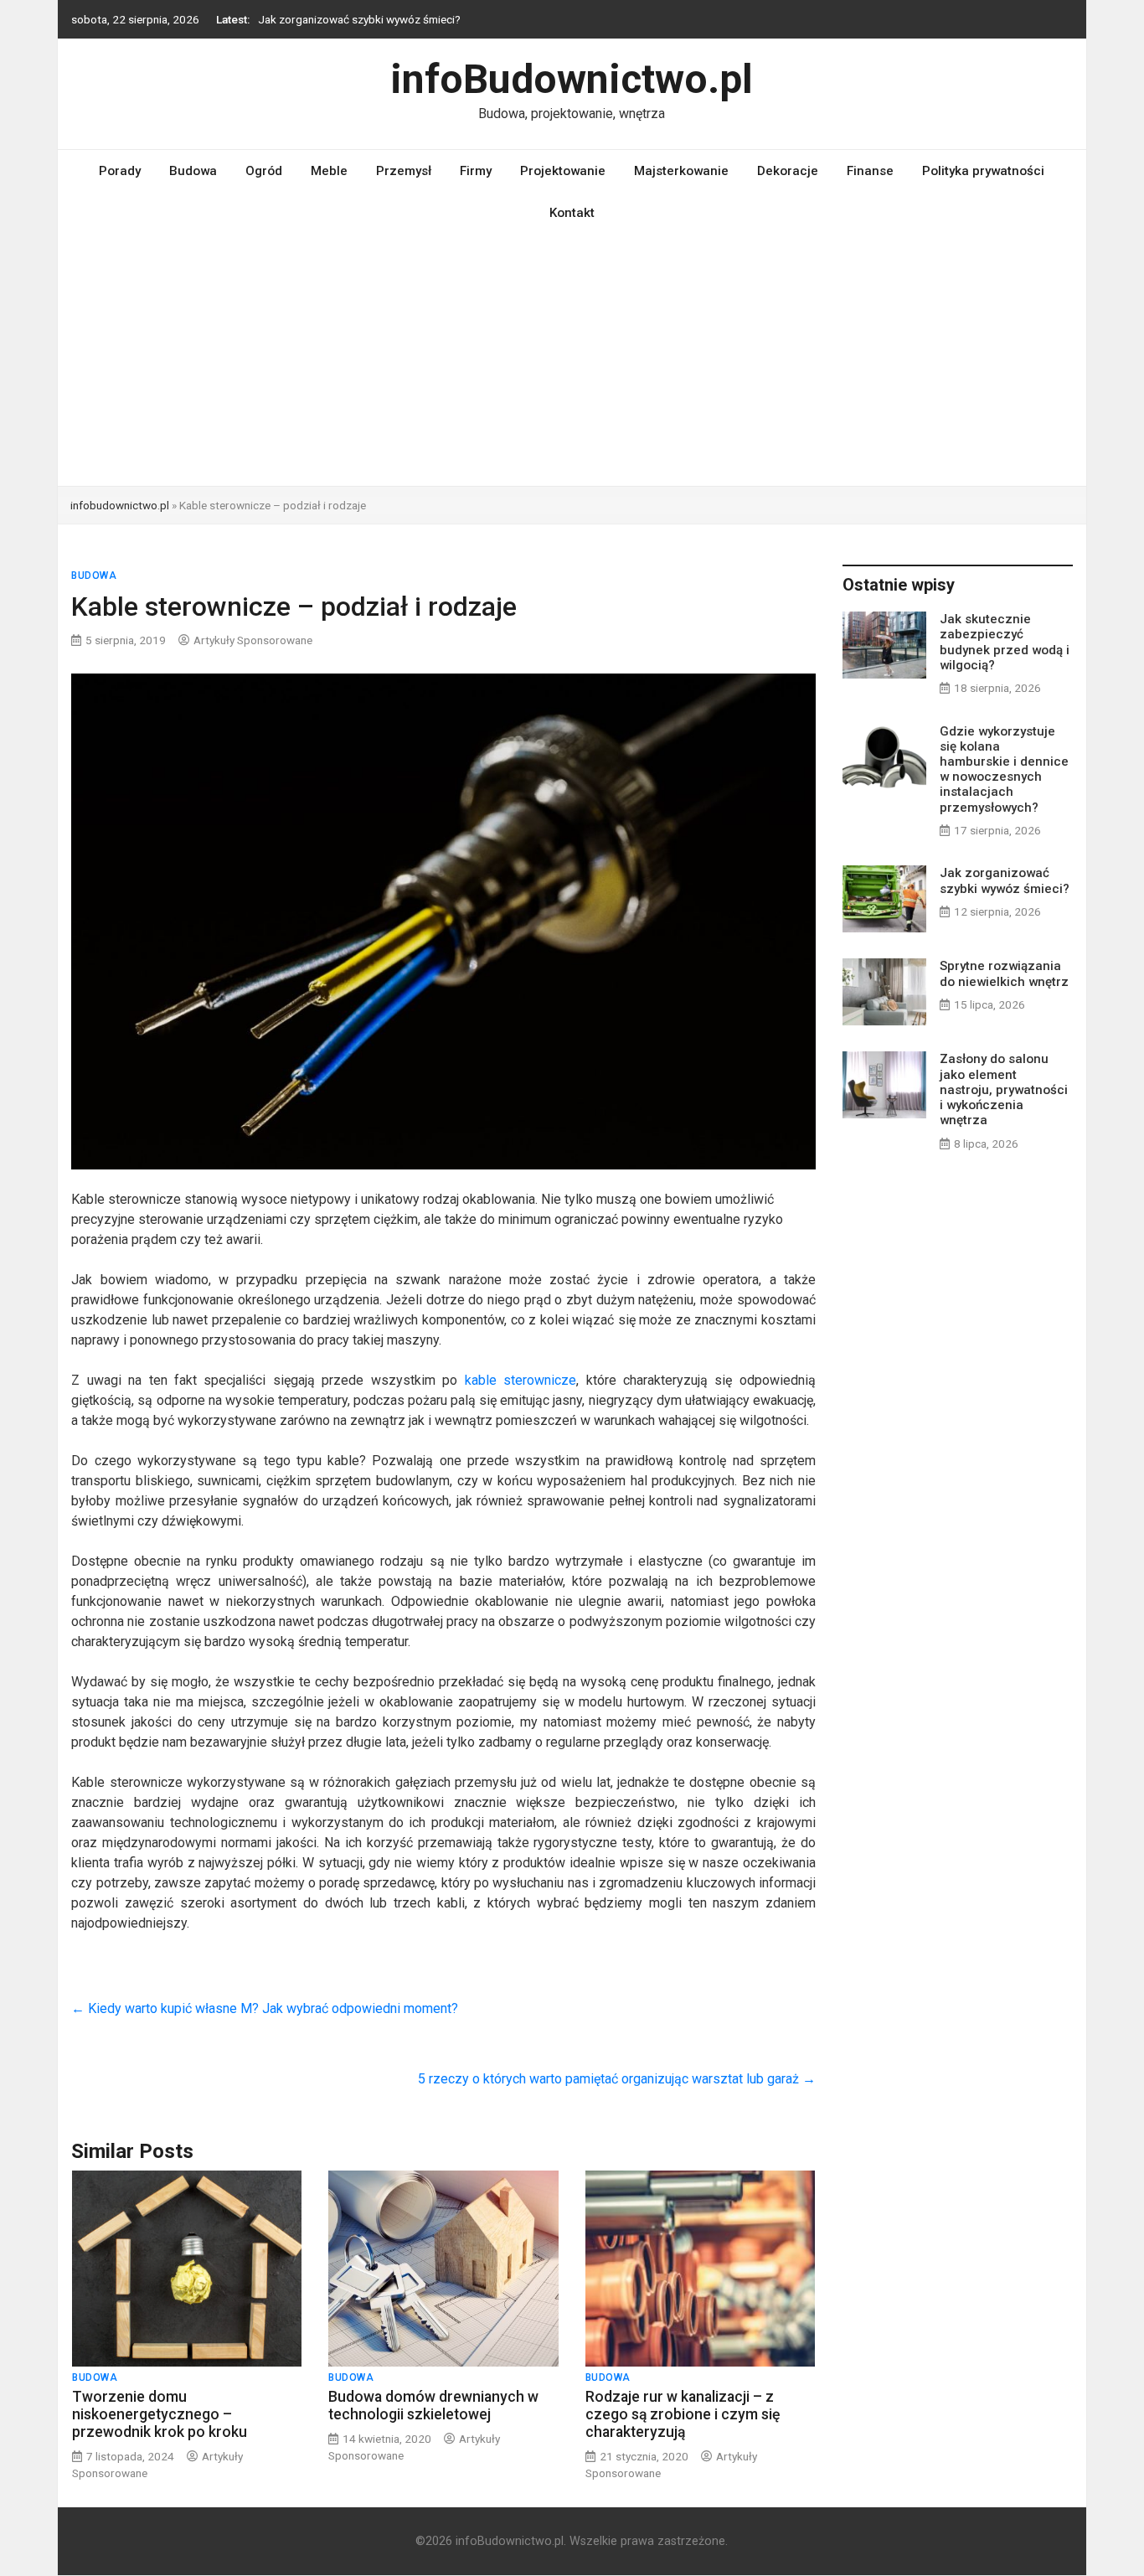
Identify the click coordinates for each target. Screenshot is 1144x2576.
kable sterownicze (520, 1380)
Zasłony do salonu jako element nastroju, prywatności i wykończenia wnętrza (1004, 1089)
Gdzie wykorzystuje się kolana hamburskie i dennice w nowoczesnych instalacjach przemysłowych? (1004, 769)
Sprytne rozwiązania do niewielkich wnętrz (363, 19)
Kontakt (572, 213)
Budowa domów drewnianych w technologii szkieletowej (433, 2406)
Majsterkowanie (681, 171)
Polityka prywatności (983, 171)
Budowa (193, 171)
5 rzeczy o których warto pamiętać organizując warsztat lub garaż (617, 2079)
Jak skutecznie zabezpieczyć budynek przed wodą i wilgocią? (1005, 642)
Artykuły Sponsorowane (253, 640)
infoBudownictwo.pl (572, 79)
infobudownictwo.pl (120, 505)
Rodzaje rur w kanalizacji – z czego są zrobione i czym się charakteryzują (683, 2414)
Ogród (264, 171)
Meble (329, 171)
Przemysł (404, 171)
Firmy (476, 171)
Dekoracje (788, 171)
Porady (120, 171)
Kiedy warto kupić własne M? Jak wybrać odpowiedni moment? (265, 2008)
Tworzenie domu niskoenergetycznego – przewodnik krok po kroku (160, 2414)
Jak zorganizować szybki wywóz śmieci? (1005, 880)
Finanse (870, 171)
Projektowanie (563, 171)
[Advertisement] (572, 360)
